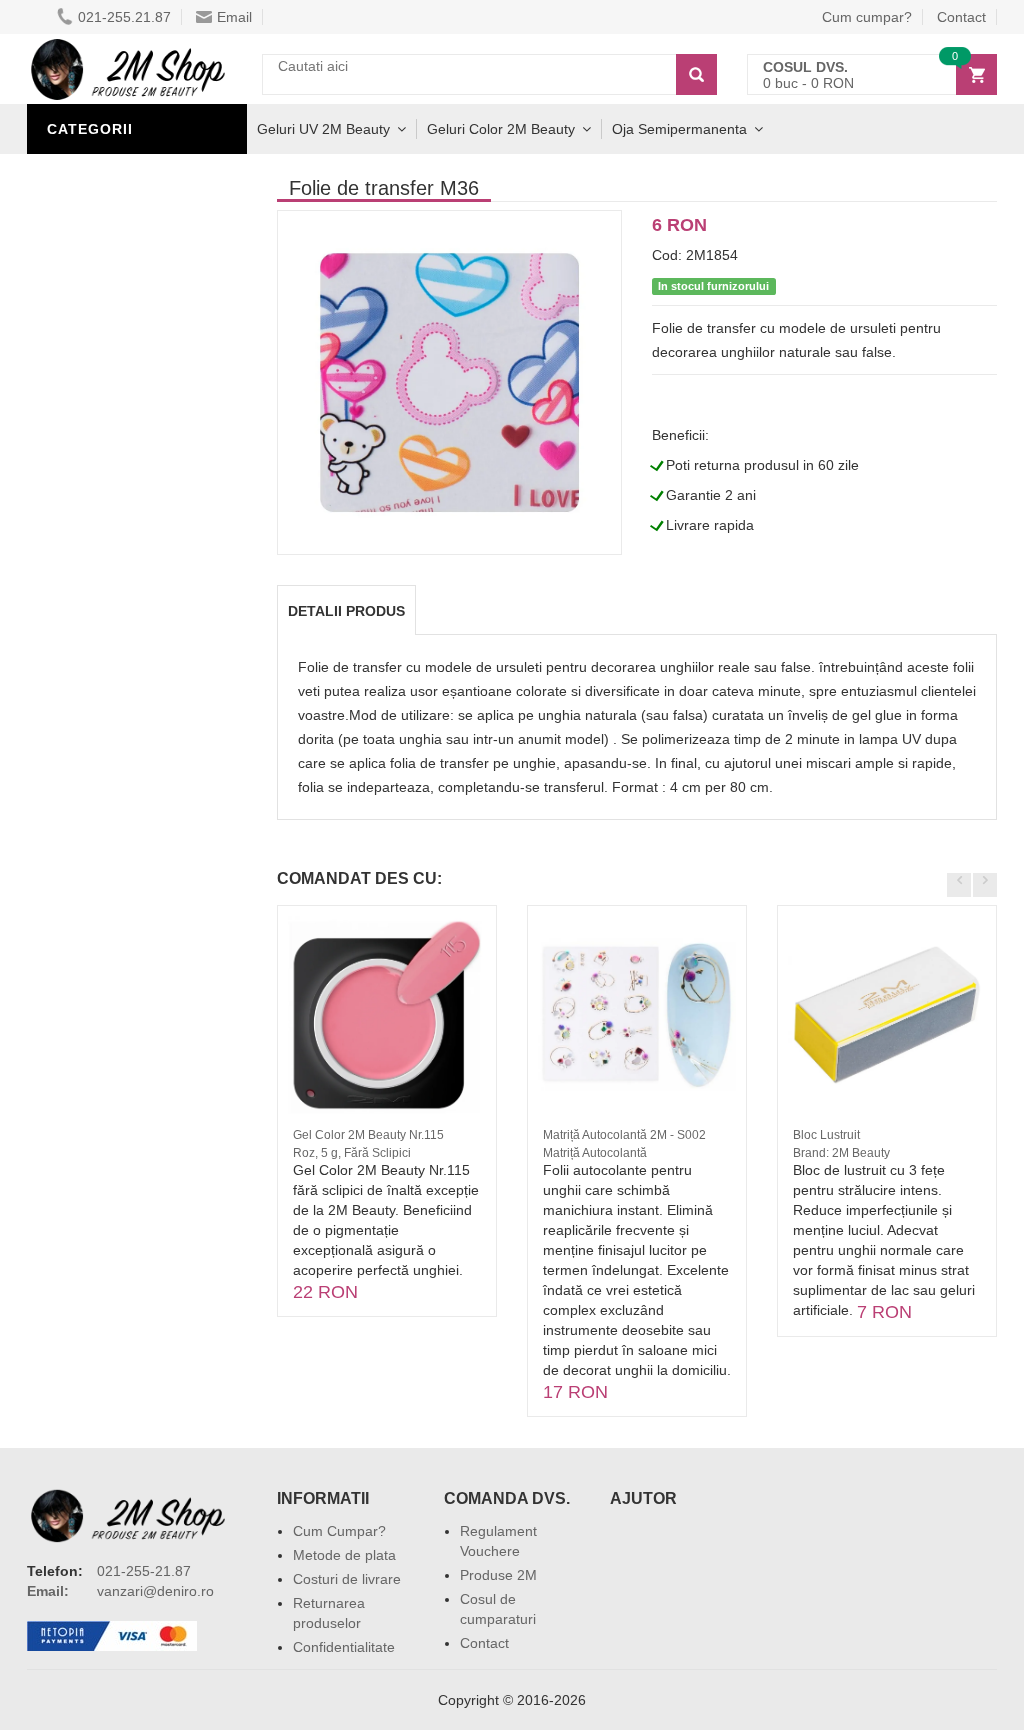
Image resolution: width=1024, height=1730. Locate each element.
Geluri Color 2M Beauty (501, 129)
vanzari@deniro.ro (155, 1591)
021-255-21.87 (144, 1571)
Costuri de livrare (347, 1579)
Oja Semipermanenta (679, 129)
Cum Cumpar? (339, 1531)
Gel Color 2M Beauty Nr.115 (368, 1135)
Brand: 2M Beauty (841, 1153)
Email (234, 17)
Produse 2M (498, 1575)
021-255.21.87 (124, 17)
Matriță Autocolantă (595, 1153)
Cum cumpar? (867, 17)
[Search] (696, 74)
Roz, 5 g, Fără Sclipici (352, 1153)
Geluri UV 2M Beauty (323, 129)
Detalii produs (346, 611)
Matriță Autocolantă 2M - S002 (624, 1135)
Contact (484, 1643)
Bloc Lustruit (826, 1135)
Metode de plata (344, 1555)
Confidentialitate (344, 1647)
